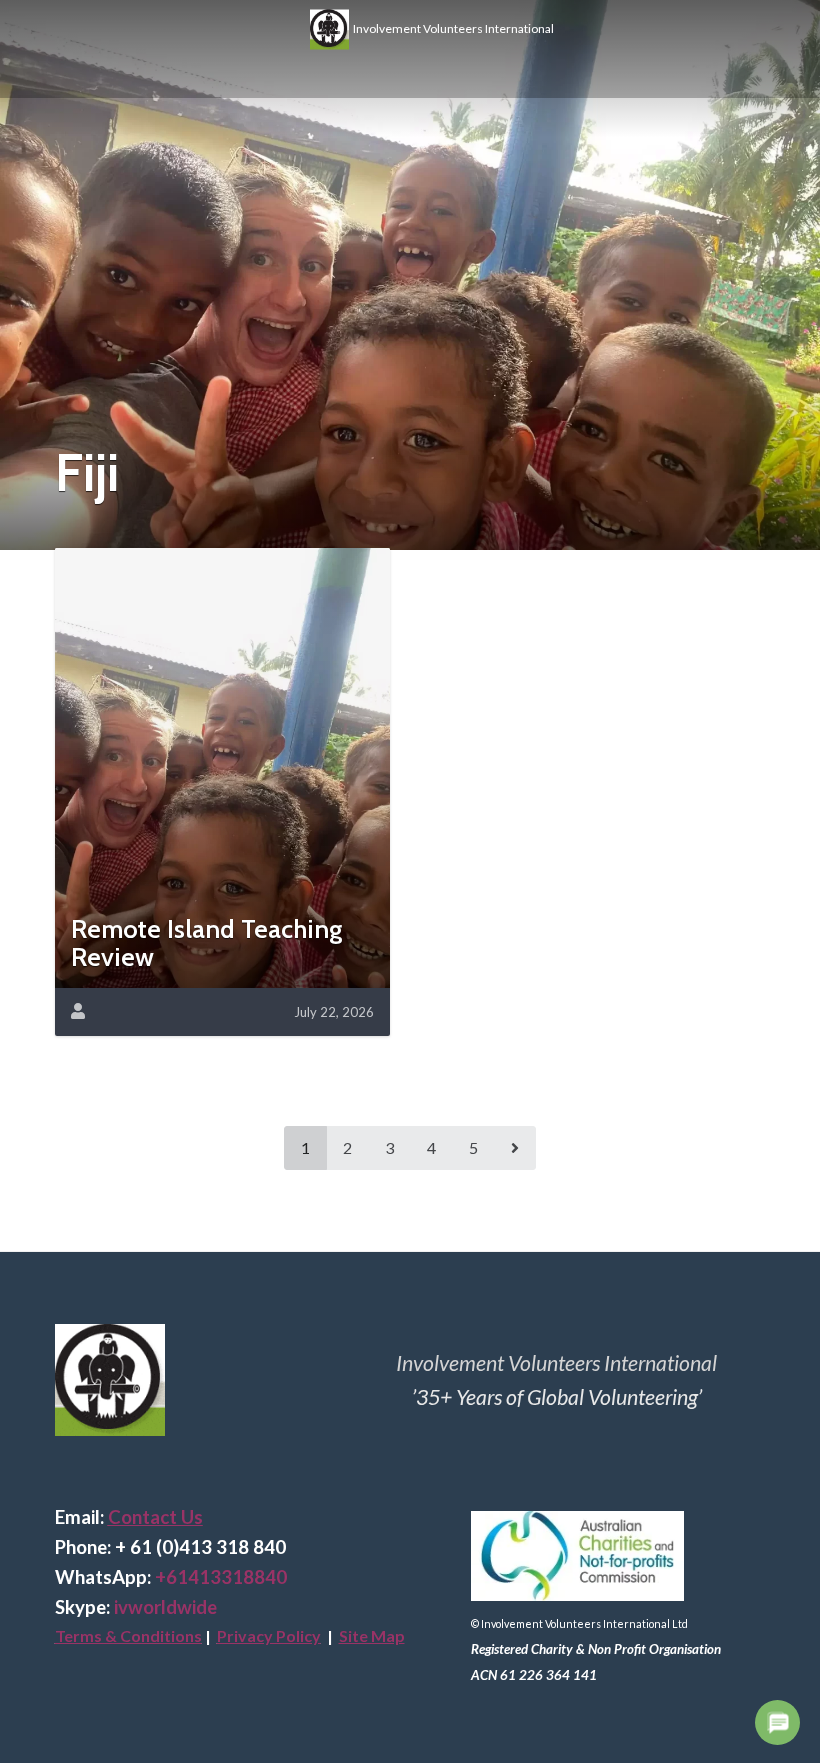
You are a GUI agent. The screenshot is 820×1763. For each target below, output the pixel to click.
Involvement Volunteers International (451, 27)
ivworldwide (165, 1607)
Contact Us (155, 1517)
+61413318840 (221, 1577)
